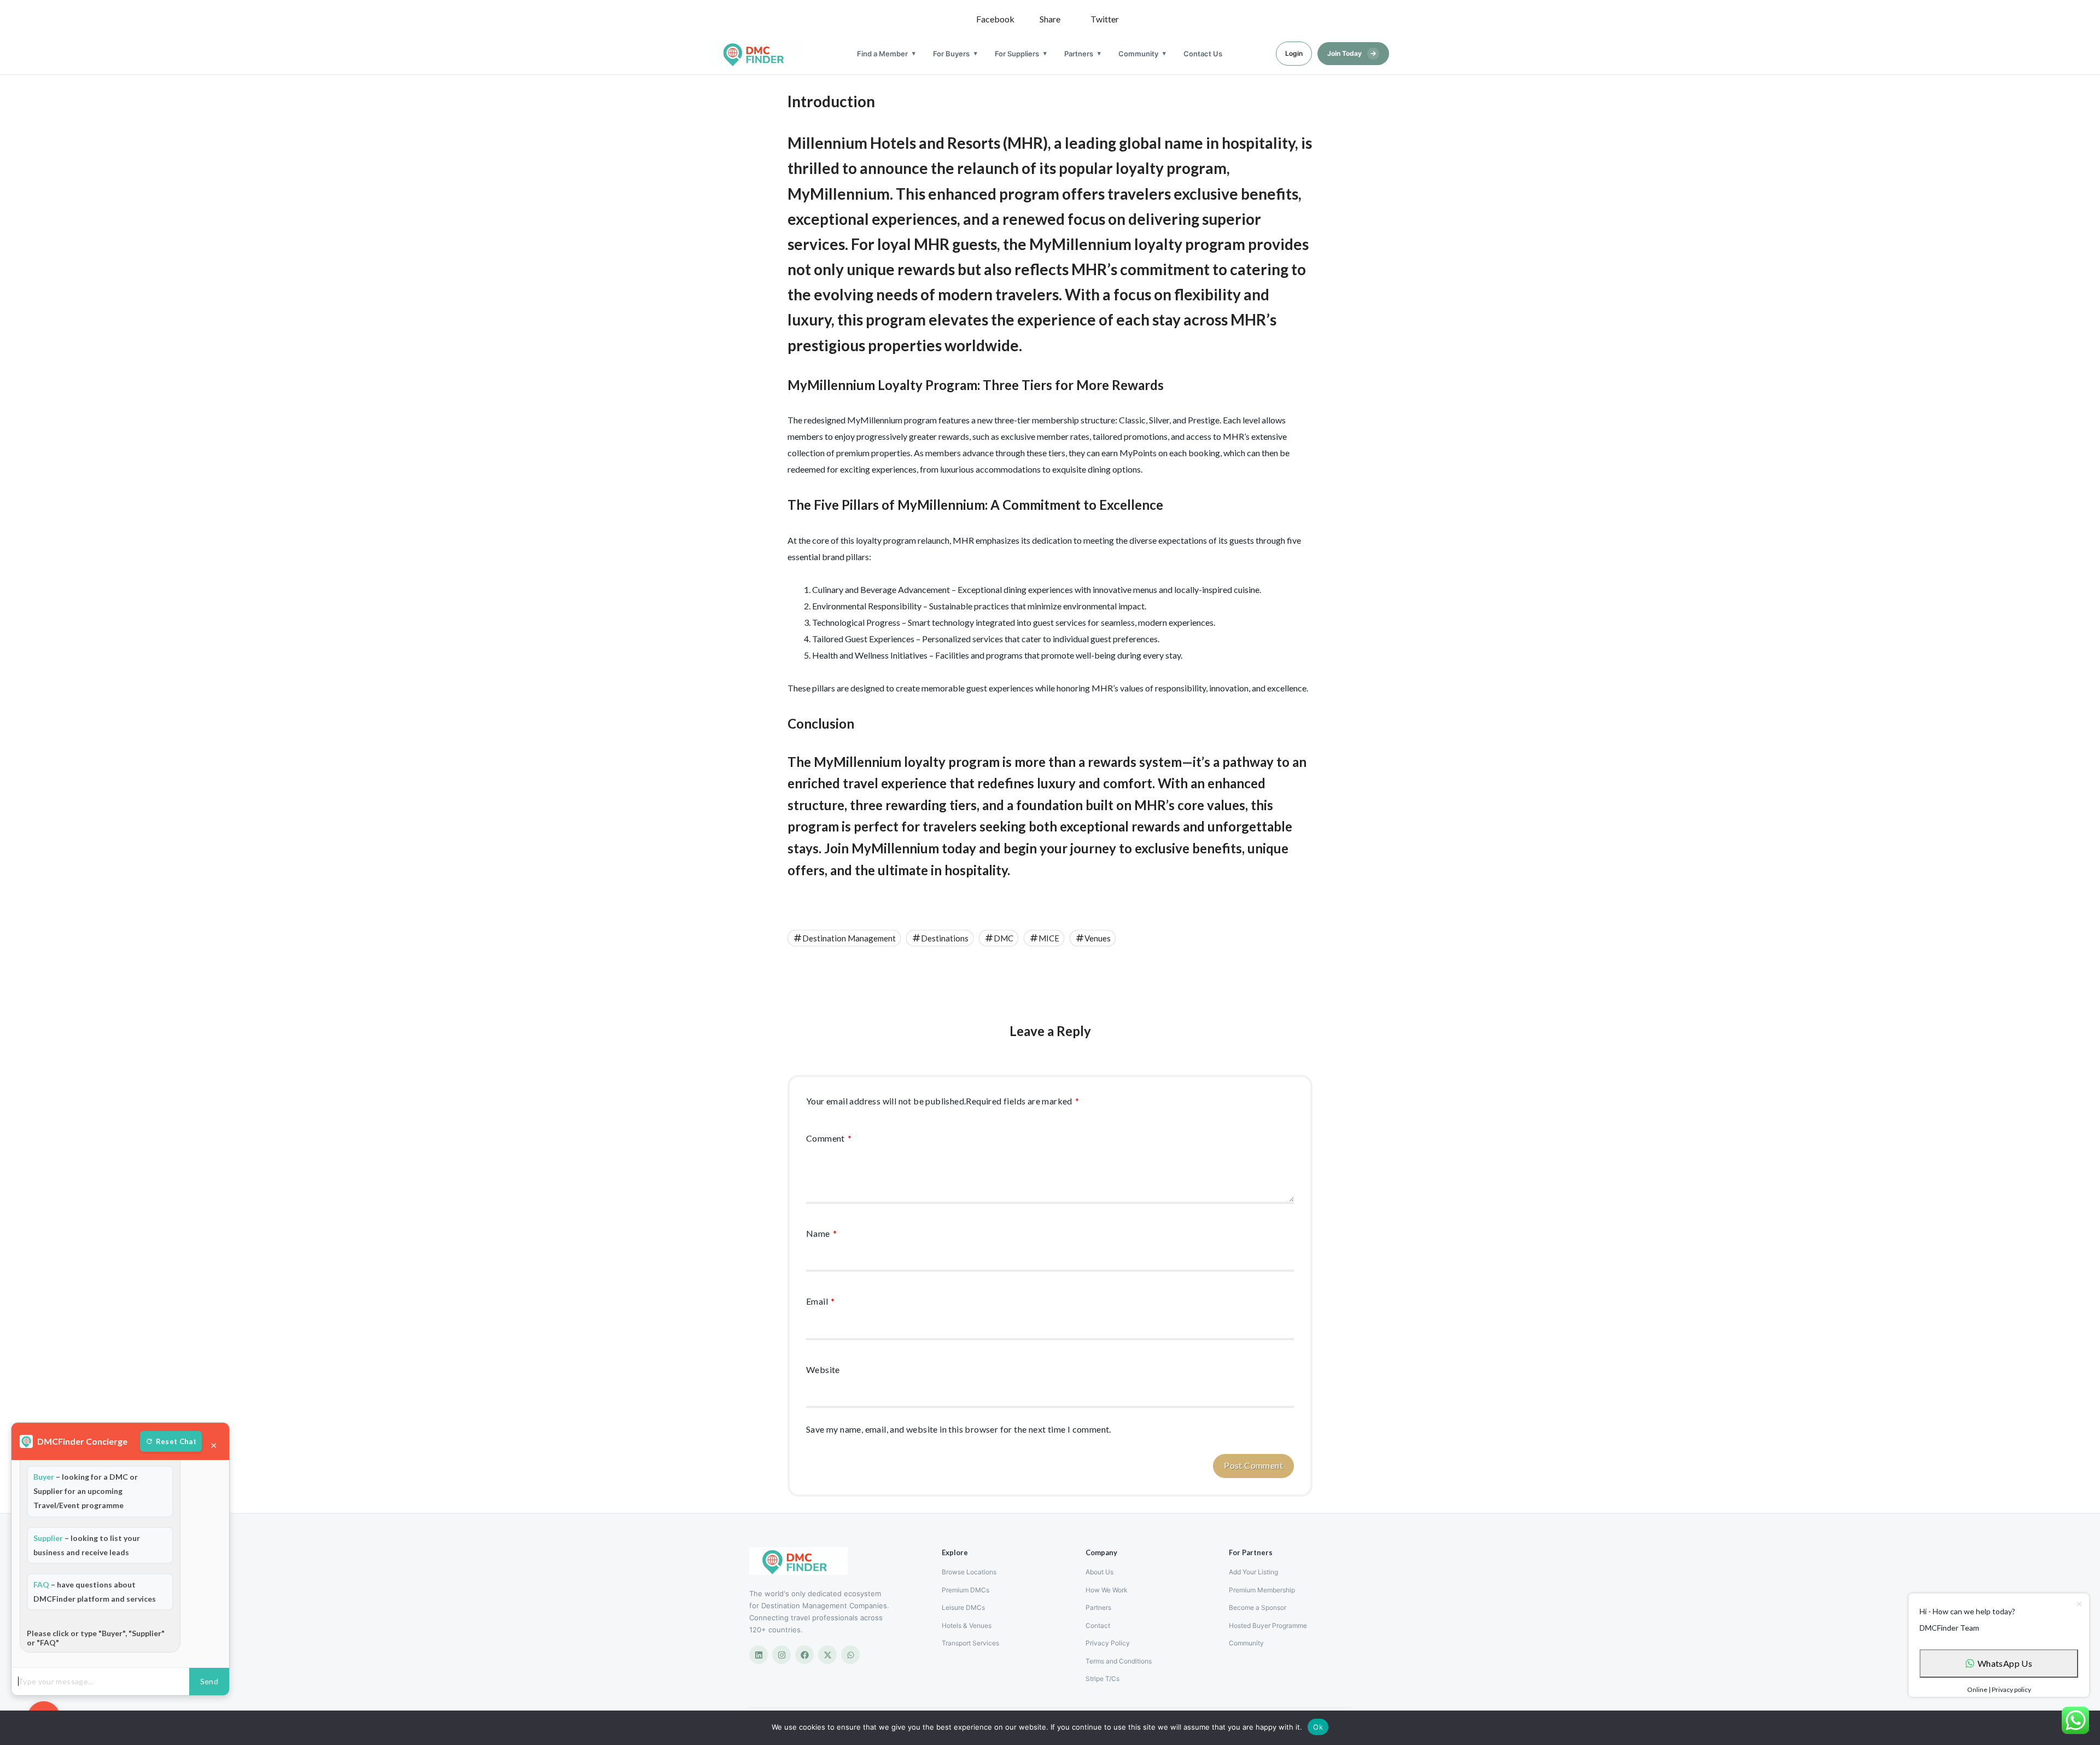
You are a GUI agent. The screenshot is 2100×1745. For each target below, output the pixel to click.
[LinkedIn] (759, 1655)
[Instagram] (781, 1655)
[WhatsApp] (850, 1655)
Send (209, 1681)
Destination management (849, 938)
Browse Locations (969, 1572)
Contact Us (1203, 54)
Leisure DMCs (963, 1607)
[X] (827, 1655)
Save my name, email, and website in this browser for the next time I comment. (959, 1429)
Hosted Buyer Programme (1268, 1625)
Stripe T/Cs (1102, 1679)
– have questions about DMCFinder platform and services (95, 1592)
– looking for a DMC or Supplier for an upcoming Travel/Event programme (86, 1491)
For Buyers (951, 54)
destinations (945, 938)
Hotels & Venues (967, 1625)
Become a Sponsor (1258, 1607)
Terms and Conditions (1119, 1661)
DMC (1004, 938)
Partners (1079, 54)
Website (823, 1369)
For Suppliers (1017, 54)
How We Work (1107, 1590)
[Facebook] (804, 1655)
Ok (1318, 1727)
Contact (1098, 1625)
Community (1138, 54)
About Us (1099, 1572)
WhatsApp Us (2005, 1663)
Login (1294, 53)
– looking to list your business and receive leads (87, 1545)
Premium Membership (1262, 1590)
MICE (1049, 938)
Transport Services (970, 1643)
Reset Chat (176, 1441)
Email (821, 1301)
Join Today (1352, 53)
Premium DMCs (966, 1590)
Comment (829, 1138)
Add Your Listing (1253, 1572)
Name (821, 1233)
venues (1098, 938)
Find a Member (882, 54)
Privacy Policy (1108, 1643)
